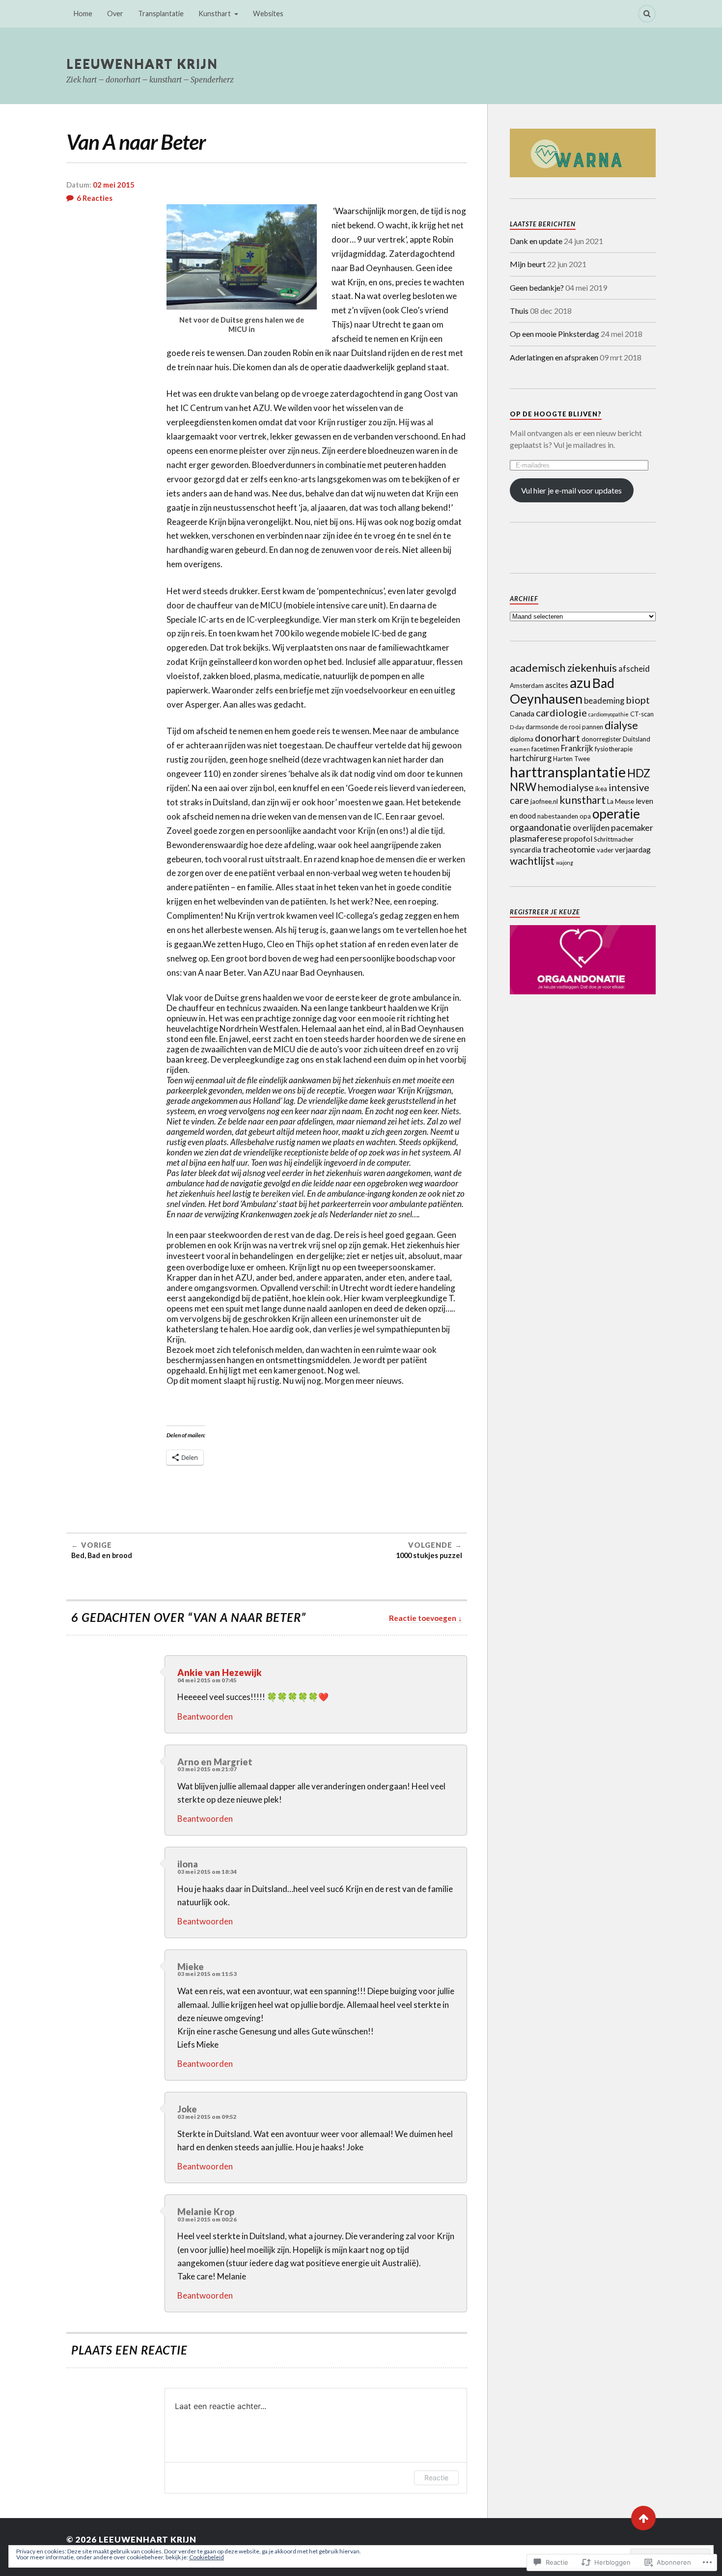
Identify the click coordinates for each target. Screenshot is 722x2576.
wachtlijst (532, 861)
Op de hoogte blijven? (556, 414)
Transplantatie (161, 14)
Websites (268, 14)
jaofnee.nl (544, 801)
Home (83, 14)
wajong (565, 863)
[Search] (647, 14)
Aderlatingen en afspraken (554, 357)
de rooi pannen (582, 727)
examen (520, 749)
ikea (601, 789)
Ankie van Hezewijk (220, 1672)
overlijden (591, 828)
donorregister (601, 739)
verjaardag (633, 850)
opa (585, 816)
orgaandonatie (541, 827)
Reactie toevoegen (423, 1618)
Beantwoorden (205, 1716)
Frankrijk (577, 748)
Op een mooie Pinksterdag (555, 334)
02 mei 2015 (114, 185)
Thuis (519, 311)
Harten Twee (571, 759)
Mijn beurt (528, 264)
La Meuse (621, 801)
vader (605, 850)
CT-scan (642, 714)
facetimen (545, 749)
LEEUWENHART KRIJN (142, 63)
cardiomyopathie (609, 714)
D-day (517, 727)
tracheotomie (569, 849)
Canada (522, 713)
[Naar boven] (643, 2518)
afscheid (634, 669)
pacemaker (632, 827)
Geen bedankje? (537, 288)
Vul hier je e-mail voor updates (571, 490)
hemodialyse (566, 787)
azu (580, 683)
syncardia (526, 850)
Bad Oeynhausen (562, 691)
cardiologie (561, 713)
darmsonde (542, 727)
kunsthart (583, 800)
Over (115, 14)
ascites (557, 685)
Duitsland (637, 739)
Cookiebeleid (207, 2557)
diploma (522, 739)
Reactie (436, 2478)
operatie (616, 814)
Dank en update (536, 241)
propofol (578, 839)
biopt (638, 700)
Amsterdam (527, 685)
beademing (604, 701)
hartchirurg (531, 758)
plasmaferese (536, 838)
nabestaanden (558, 816)
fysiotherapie (614, 749)
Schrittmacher (614, 839)
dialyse (621, 725)
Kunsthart (215, 14)
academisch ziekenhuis (563, 668)
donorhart (557, 738)
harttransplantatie (568, 772)
